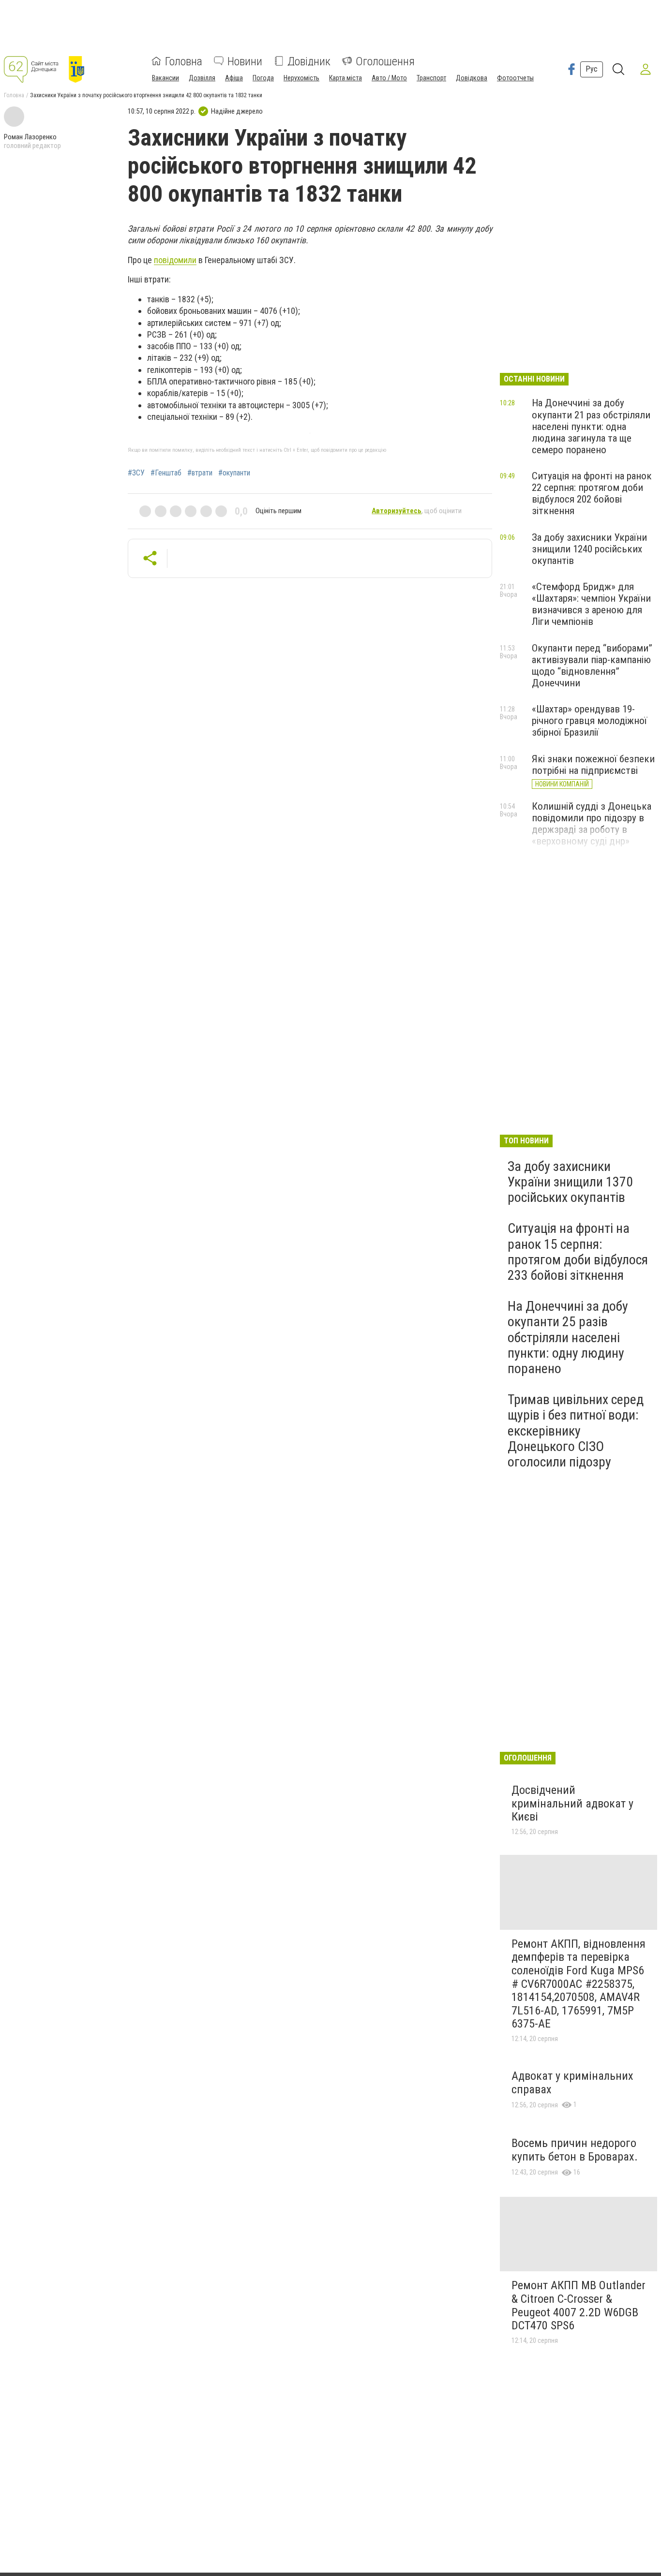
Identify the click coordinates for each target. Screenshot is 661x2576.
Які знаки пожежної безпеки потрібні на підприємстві (593, 765)
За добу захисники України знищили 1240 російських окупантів (589, 549)
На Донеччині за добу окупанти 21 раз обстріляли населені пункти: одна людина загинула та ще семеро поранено (591, 426)
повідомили (175, 260)
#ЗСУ (136, 473)
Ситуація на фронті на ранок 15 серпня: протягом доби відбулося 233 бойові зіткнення (578, 1252)
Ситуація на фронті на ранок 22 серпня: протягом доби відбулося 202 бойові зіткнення (592, 493)
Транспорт (431, 77)
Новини (245, 61)
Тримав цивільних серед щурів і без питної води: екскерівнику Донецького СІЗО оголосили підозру (576, 1431)
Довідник (309, 61)
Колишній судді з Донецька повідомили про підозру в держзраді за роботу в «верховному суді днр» (592, 824)
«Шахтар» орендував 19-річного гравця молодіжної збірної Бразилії (589, 721)
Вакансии (165, 77)
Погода (263, 77)
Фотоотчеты (515, 77)
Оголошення (385, 61)
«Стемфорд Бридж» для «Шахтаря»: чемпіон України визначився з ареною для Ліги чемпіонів (591, 604)
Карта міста (346, 77)
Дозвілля (202, 77)
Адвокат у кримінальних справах (572, 2083)
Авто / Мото (389, 77)
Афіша (234, 77)
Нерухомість (301, 77)
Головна (184, 61)
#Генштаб (166, 473)
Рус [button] (592, 69)
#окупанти (234, 473)
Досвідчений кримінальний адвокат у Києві (572, 1803)
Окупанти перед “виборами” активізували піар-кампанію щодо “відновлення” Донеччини (592, 666)
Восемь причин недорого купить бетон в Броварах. (575, 2150)
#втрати (200, 473)
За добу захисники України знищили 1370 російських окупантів (570, 1182)
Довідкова (472, 77)
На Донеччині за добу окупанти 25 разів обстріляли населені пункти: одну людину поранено (568, 1337)
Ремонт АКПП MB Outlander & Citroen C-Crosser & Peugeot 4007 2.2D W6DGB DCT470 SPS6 (578, 2305)
